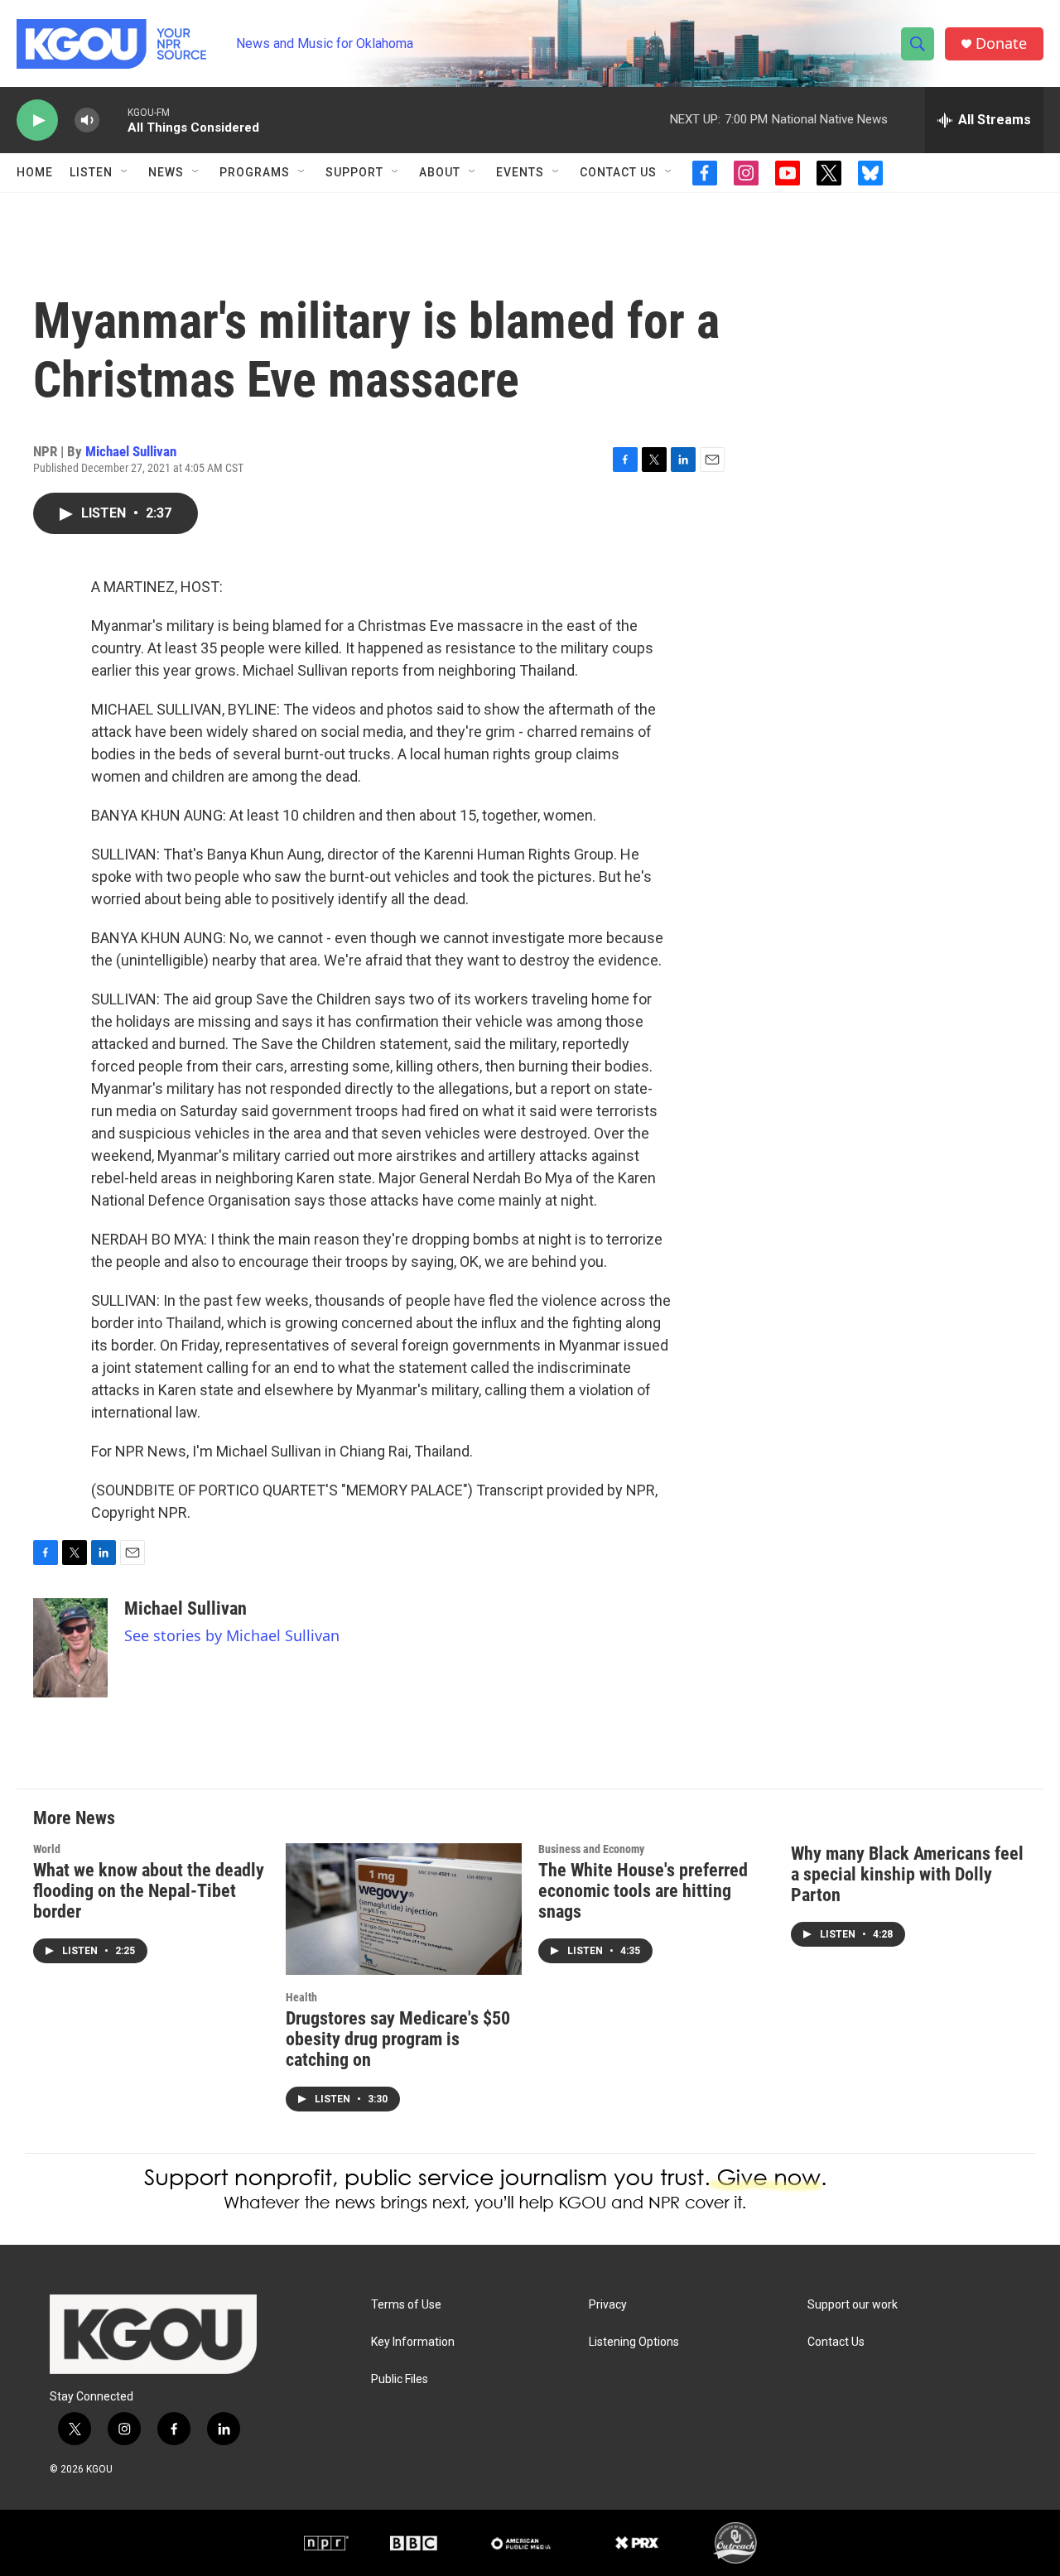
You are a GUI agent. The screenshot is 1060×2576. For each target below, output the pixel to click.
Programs (255, 172)
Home (35, 172)
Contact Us (618, 172)
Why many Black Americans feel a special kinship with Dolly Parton (907, 1874)
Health (301, 1997)
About (440, 172)
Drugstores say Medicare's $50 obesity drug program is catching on (398, 2039)
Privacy (608, 2305)
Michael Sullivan (131, 451)
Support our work (853, 2305)
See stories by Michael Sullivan (232, 1635)
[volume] (87, 120)
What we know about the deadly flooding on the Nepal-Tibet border (149, 1891)
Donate (1001, 43)
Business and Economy (591, 1849)
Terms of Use (406, 2305)
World (47, 1849)
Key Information (413, 2342)
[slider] (113, 120)
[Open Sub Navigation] (125, 172)
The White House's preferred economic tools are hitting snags (643, 1891)
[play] (37, 120)
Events (520, 172)
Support (354, 172)
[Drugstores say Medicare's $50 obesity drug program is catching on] (404, 1909)
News (166, 172)
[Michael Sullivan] (70, 1648)
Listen (91, 172)
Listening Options (634, 2342)
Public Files (400, 2379)
